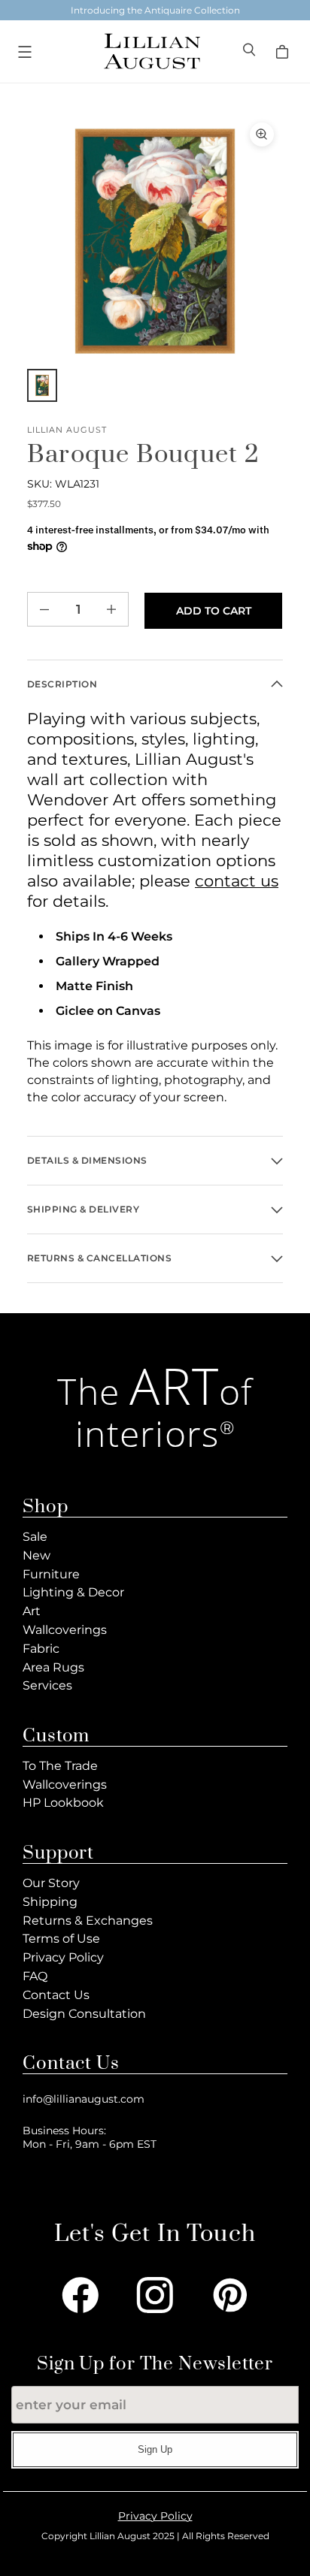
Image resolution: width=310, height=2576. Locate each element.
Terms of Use (61, 1939)
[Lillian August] (151, 51)
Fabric (41, 1649)
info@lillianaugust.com (84, 2099)
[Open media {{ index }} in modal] (155, 241)
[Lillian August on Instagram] (155, 2295)
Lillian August (67, 430)
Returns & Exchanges (88, 1921)
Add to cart (214, 611)
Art (32, 1611)
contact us (237, 881)
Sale (35, 1537)
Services (47, 1685)
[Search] (251, 51)
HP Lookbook (63, 1803)
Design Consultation (84, 2014)
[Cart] (284, 52)
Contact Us (56, 1995)
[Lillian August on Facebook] (81, 2295)
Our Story (51, 1883)
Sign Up (155, 2449)
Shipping (50, 1902)
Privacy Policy (63, 1957)
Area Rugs (53, 1667)
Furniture (51, 1574)
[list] (155, 241)
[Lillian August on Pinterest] (230, 2295)
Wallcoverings (65, 1630)
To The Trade (60, 1766)
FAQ (35, 1976)
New (36, 1555)
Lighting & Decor (73, 1592)
